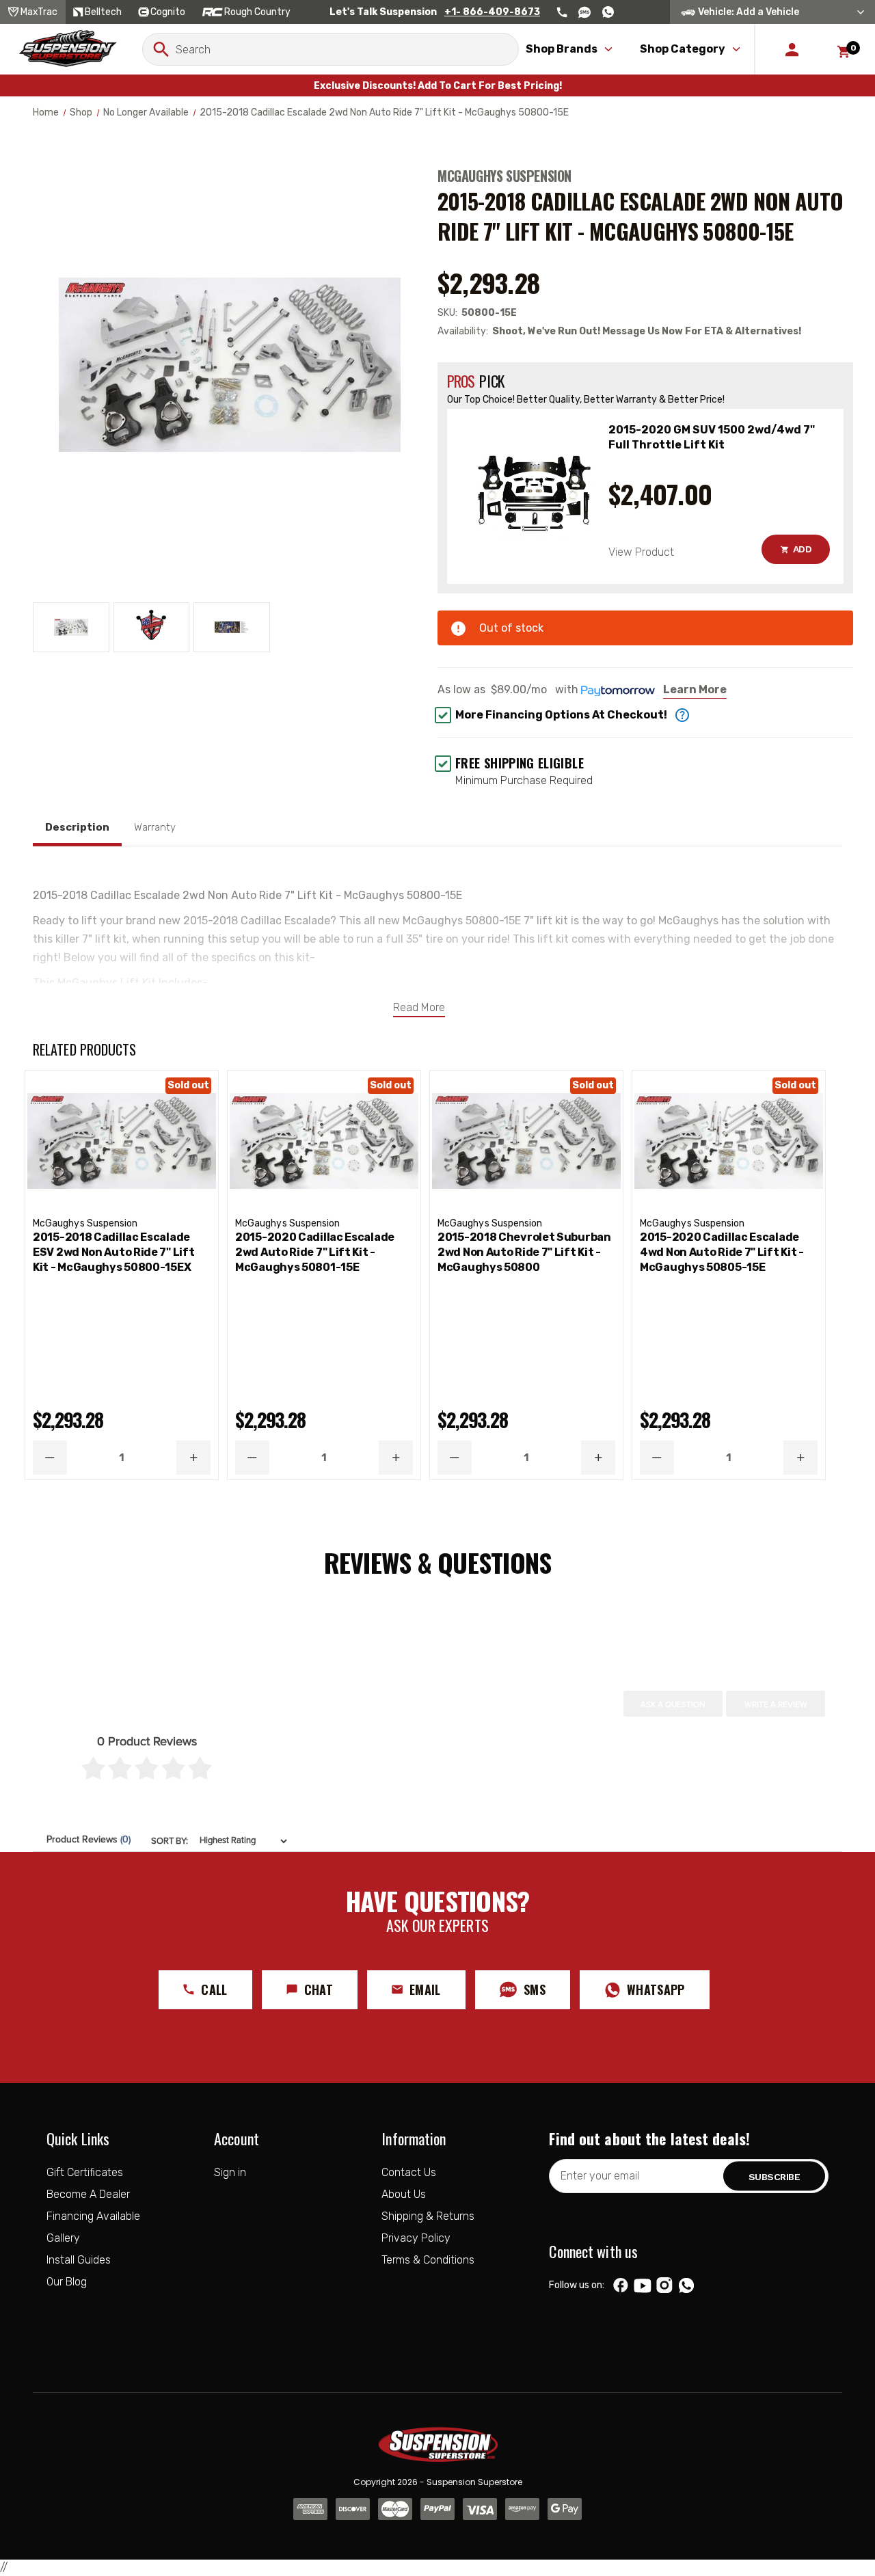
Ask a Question (673, 1704)
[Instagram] (665, 2285)
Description (77, 827)
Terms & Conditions (428, 2260)
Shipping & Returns (428, 2216)
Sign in (230, 2172)
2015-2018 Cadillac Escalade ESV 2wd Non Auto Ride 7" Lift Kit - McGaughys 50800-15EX (113, 1252)
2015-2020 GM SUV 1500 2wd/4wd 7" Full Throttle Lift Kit (712, 437)
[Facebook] (621, 2285)
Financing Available (93, 2216)
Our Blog (67, 2282)
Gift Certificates (85, 2172)
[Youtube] (643, 2285)
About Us (404, 2194)
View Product (641, 552)
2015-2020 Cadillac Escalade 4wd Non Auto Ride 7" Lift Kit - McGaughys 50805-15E (722, 1252)
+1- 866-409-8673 (492, 12)
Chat (319, 1989)
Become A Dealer (88, 2194)
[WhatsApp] (686, 2287)
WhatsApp (656, 1989)
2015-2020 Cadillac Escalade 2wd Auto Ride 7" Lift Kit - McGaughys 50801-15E (315, 1252)
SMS (535, 1989)
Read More (419, 1007)
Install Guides (79, 2260)
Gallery (63, 2238)
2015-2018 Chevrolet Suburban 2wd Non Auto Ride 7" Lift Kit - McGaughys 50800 (524, 1252)
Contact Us (409, 2172)
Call (214, 1989)
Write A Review (776, 1704)
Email (425, 1989)
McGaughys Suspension (504, 176)
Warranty (155, 827)
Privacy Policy (416, 2238)
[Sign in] (792, 49)
